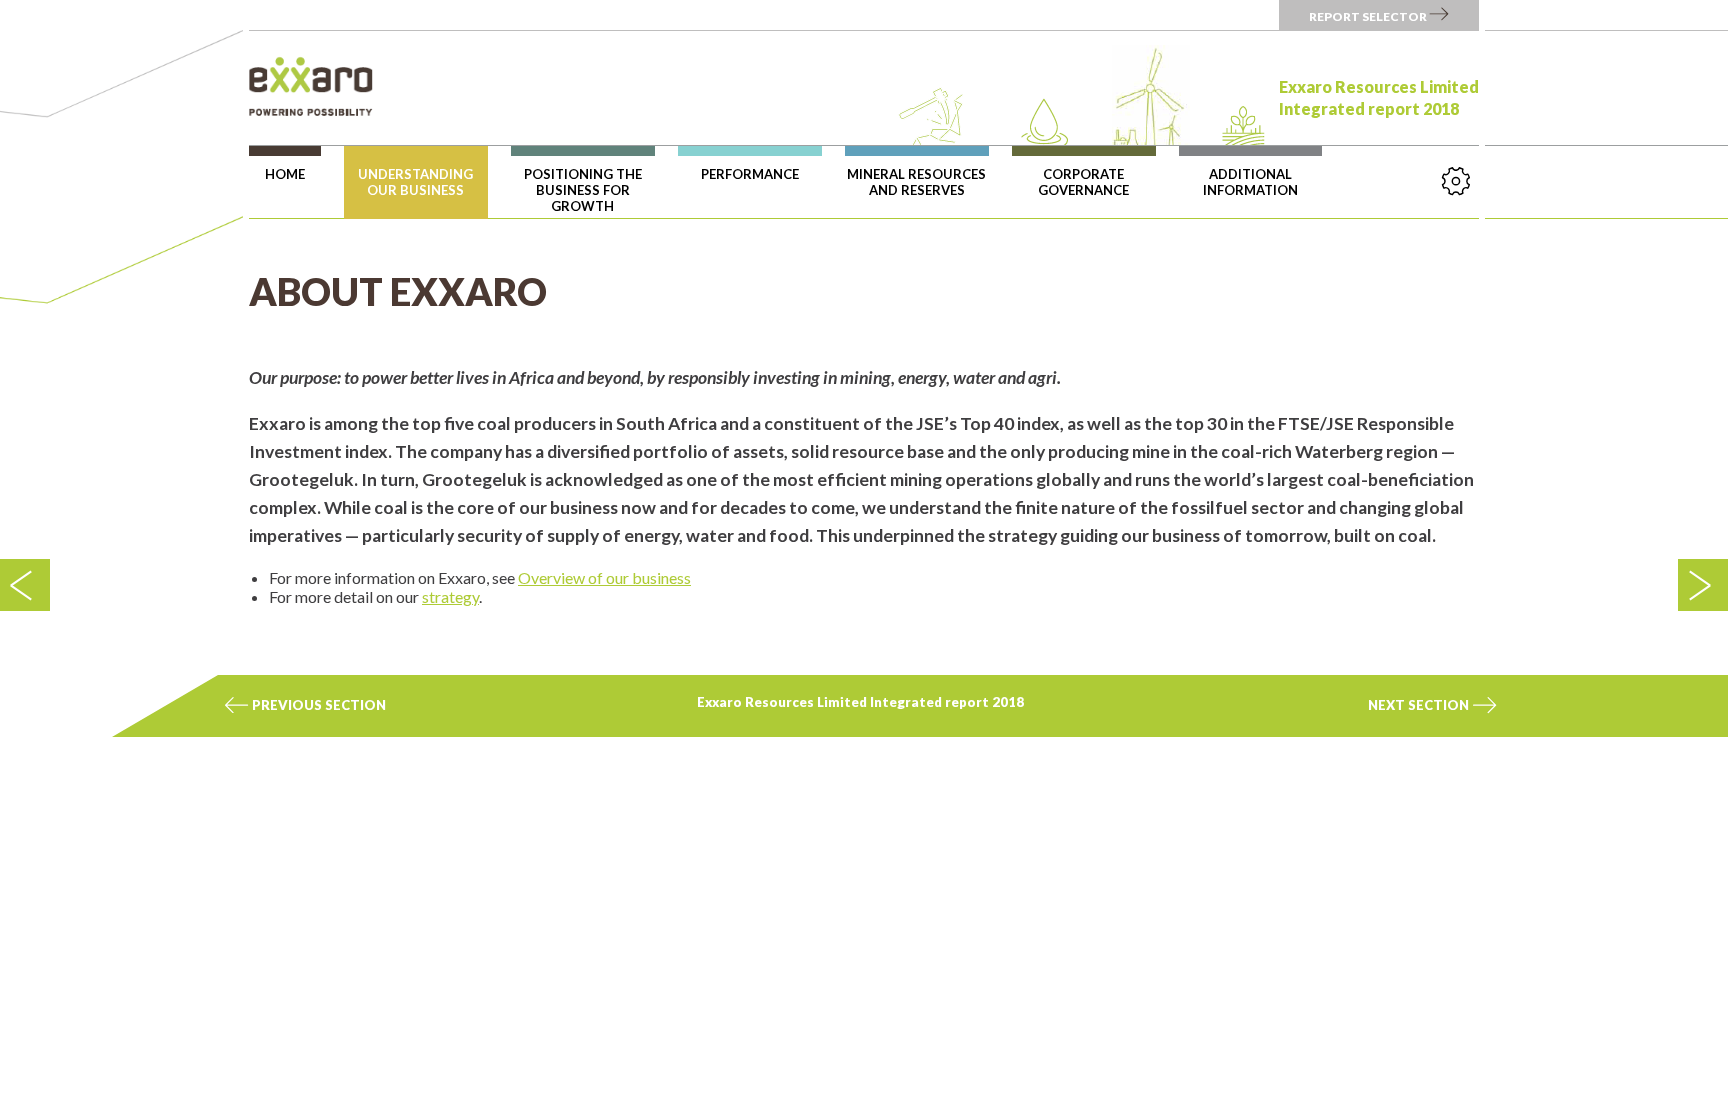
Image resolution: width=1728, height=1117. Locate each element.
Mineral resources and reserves (916, 182)
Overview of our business (604, 577)
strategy (450, 596)
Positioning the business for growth (583, 190)
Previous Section (317, 705)
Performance (750, 174)
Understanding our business (415, 182)
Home (285, 174)
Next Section (1420, 705)
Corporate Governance (1083, 182)
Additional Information (1250, 182)
